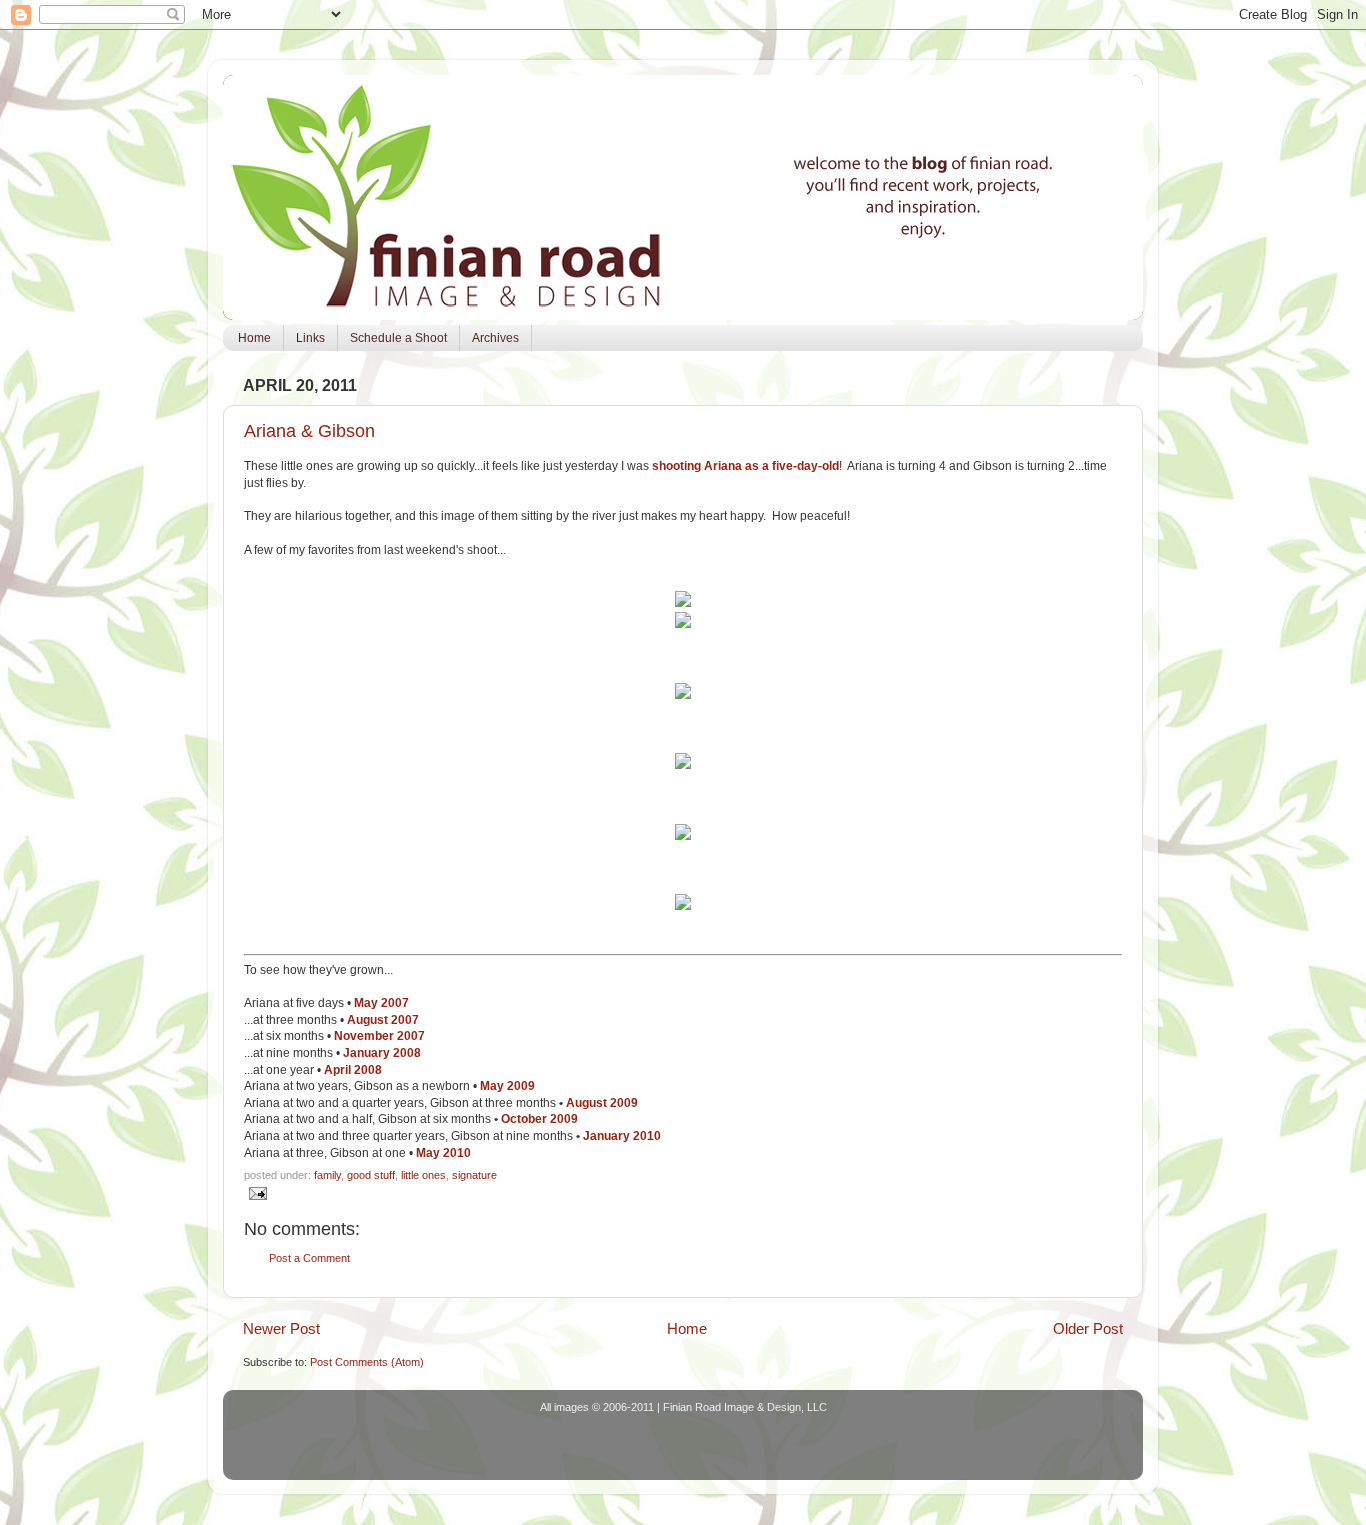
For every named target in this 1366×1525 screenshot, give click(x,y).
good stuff (371, 1175)
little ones (423, 1175)
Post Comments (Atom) (367, 1362)
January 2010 (622, 1136)
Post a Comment (309, 1258)
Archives (495, 338)
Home (254, 338)
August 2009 (602, 1103)
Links (310, 338)
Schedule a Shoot (398, 338)
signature (474, 1175)
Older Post (1088, 1328)
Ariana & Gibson (309, 431)
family (327, 1175)
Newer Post (281, 1328)
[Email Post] (255, 1192)
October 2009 (539, 1119)
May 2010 (445, 1153)
